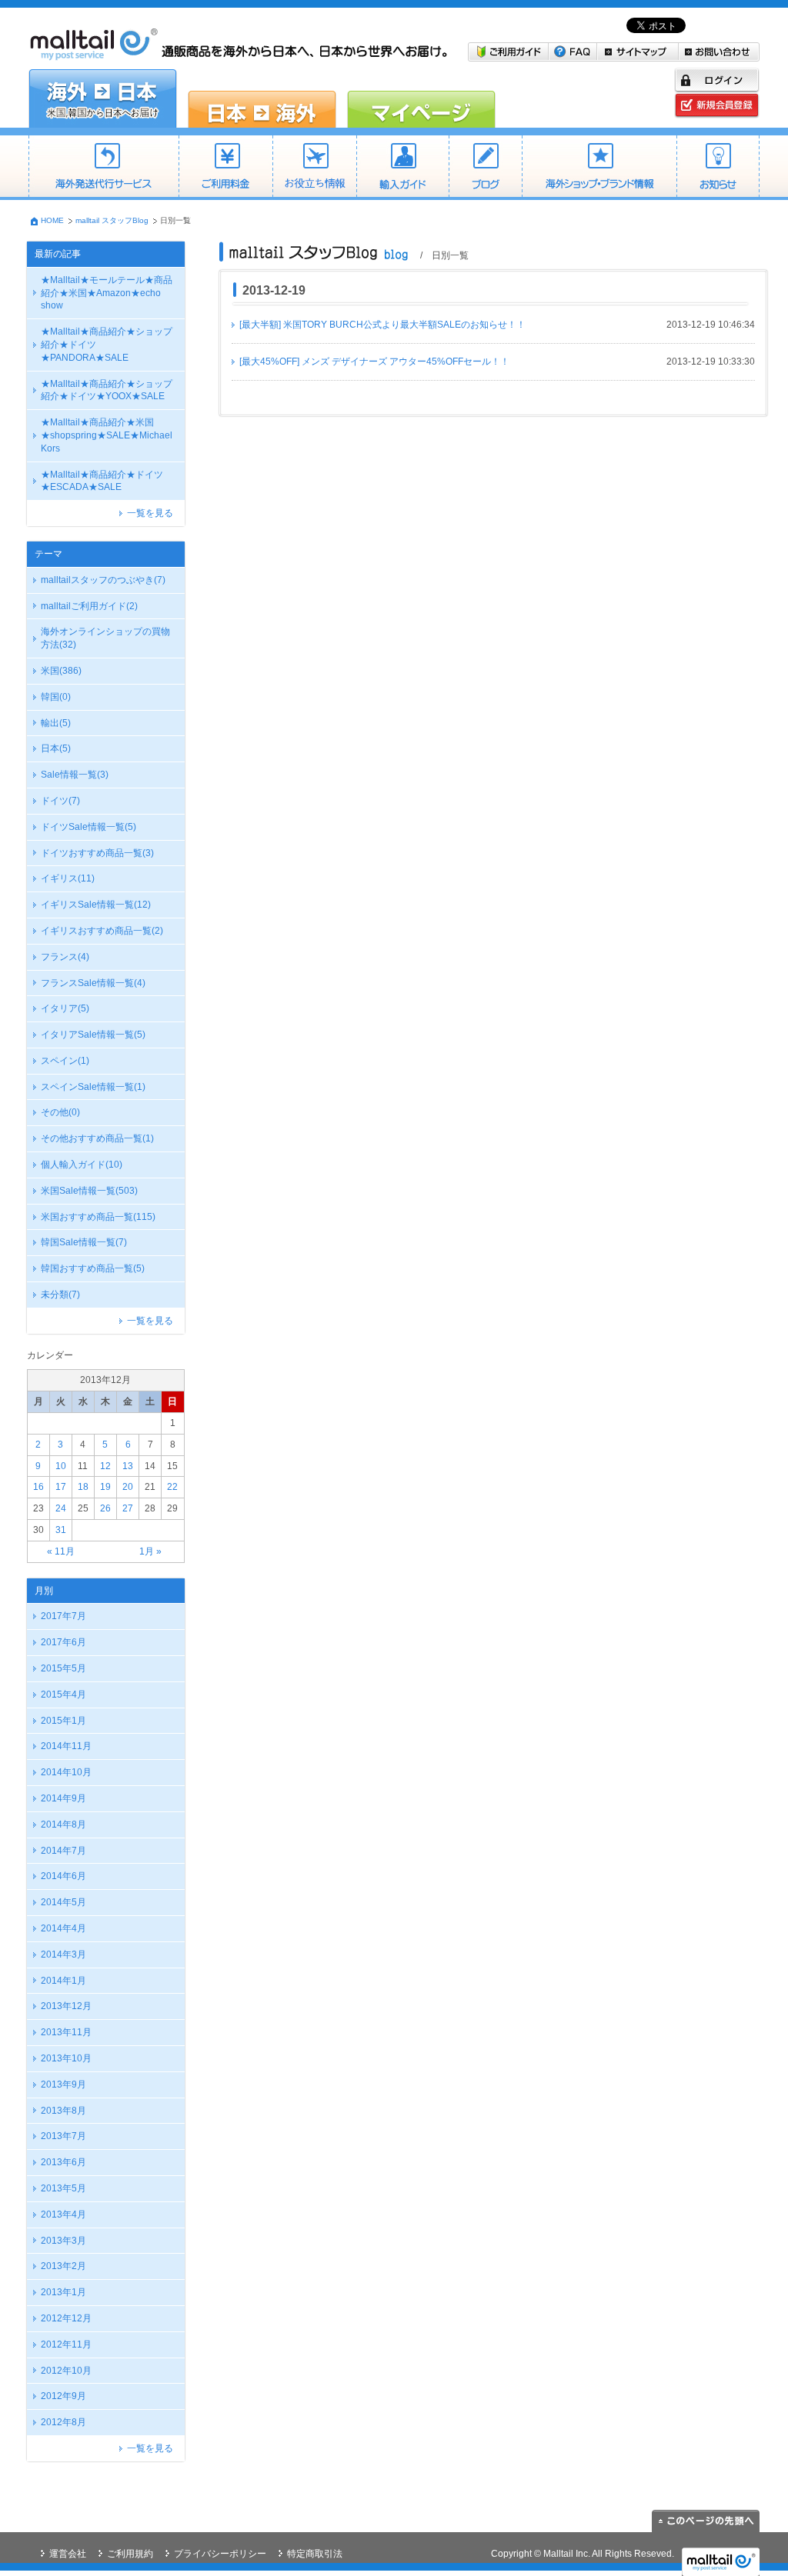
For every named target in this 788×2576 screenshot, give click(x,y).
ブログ (485, 168)
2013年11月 (66, 2032)
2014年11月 (66, 1746)
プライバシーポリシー (220, 2554)
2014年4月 (63, 1928)
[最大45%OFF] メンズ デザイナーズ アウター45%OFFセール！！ (374, 362)
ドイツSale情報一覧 (88, 827)
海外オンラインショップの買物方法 (105, 638)
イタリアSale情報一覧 (93, 1035)
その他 (60, 1112)
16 (38, 1487)
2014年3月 (63, 1954)
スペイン (65, 1061)
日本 (56, 748)
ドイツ (60, 801)
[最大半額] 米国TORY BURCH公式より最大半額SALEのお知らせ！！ (382, 325)
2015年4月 (63, 1695)
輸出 (56, 723)
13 (128, 1466)
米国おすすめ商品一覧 (98, 1217)
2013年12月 (66, 2006)
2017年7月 (63, 1616)
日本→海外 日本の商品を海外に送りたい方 (262, 98)
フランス (65, 957)
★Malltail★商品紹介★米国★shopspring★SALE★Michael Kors (107, 435)
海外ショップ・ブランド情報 (599, 168)
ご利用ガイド (508, 52)
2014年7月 (63, 1851)
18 (83, 1487)
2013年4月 (63, 2214)
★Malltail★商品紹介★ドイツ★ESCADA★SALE (102, 481)
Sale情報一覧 (75, 775)
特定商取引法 (315, 2554)
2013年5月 (63, 2188)
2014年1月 (63, 1981)
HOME (52, 220)
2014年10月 (66, 1772)
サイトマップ (638, 52)
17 (61, 1487)
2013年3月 (63, 2241)
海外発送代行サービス (104, 168)
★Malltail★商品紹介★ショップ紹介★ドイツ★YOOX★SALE (107, 390)
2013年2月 (63, 2266)
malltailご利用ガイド (89, 606)
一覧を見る (150, 513)
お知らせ (718, 168)
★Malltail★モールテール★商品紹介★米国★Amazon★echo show (107, 293)
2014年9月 (63, 1798)
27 (128, 1508)
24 (61, 1508)
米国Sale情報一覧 (89, 1191)
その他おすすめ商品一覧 (97, 1138)
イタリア (65, 1008)
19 (105, 1487)
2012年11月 (66, 2344)
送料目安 (314, 168)
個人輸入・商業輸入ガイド (402, 168)
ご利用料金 (225, 168)
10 (61, 1466)
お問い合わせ (719, 52)
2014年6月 (63, 1876)
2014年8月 (63, 1825)
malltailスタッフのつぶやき (103, 580)
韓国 (56, 697)
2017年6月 (63, 1642)
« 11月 (61, 1551)
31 (61, 1530)
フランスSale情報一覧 (93, 983)
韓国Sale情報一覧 (84, 1242)
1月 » (150, 1551)
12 (105, 1466)
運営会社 (68, 2554)
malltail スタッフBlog (112, 220)
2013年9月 (63, 2084)
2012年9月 (63, 2396)
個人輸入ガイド (82, 1165)
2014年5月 (63, 1902)
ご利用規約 (130, 2554)
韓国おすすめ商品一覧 (93, 1268)
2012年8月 (63, 2422)
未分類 (60, 1295)
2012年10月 (66, 2371)
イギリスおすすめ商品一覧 (102, 931)
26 (105, 1508)
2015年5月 (63, 1668)
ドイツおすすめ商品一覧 (97, 853)
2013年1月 (63, 2292)
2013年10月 (66, 2058)
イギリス (68, 878)
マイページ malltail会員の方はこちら (421, 98)
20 (128, 1487)
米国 (61, 671)
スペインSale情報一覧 (93, 1087)
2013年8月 (63, 2111)
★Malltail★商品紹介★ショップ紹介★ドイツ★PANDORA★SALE (107, 345)
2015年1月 (63, 1721)
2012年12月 (66, 2318)
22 (172, 1487)
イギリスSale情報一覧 (96, 905)
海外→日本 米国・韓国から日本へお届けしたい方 (103, 98)
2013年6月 (63, 2162)
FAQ (573, 52)
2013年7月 (63, 2136)
